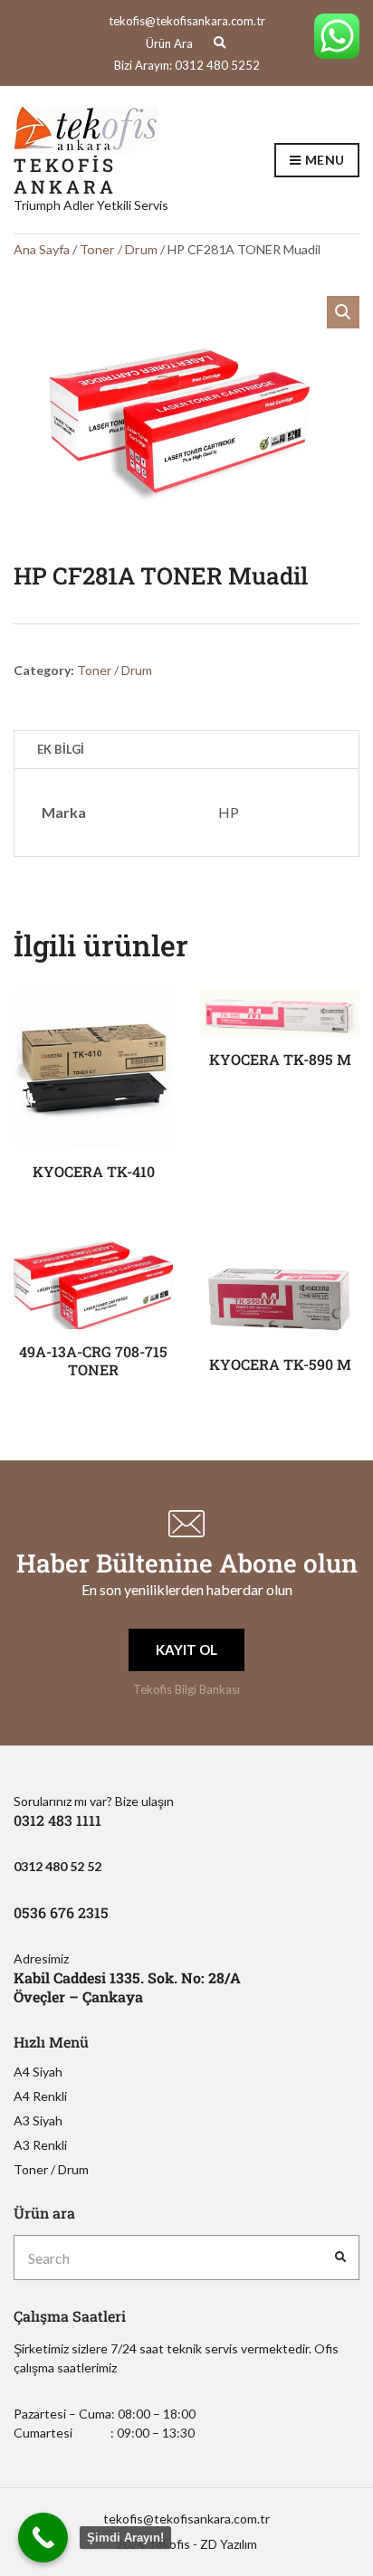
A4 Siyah (38, 2072)
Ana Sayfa (42, 249)
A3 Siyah (38, 2120)
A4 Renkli (40, 2096)
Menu (323, 160)
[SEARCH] (340, 2258)
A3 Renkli (40, 2145)
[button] (343, 312)
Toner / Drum (119, 249)
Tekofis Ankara (65, 176)
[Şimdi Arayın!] (43, 2538)
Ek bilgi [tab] (61, 749)
